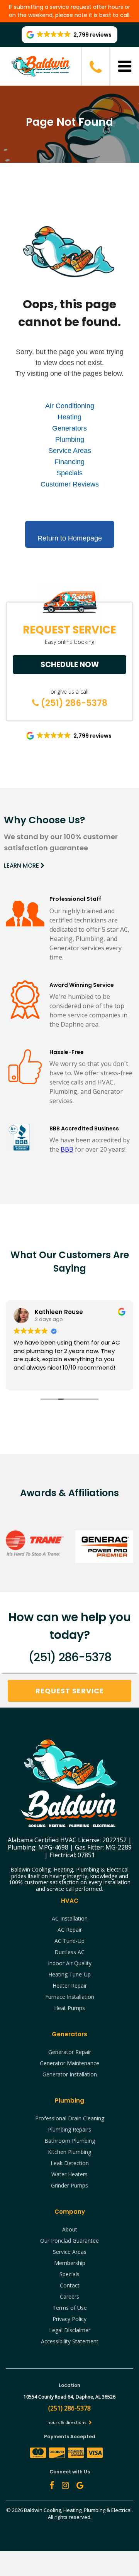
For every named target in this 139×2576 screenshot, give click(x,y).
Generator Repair (70, 2052)
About (70, 2229)
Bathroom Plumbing (70, 2141)
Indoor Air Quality (70, 1963)
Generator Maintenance (69, 2063)
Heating (69, 417)
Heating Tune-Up (69, 1974)
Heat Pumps (69, 2008)
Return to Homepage (70, 538)
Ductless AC (69, 1952)
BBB (67, 1149)
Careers (69, 2296)
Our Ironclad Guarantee (69, 2241)
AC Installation (70, 1918)
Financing (69, 462)
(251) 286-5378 (73, 703)
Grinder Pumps (69, 2185)
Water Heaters (69, 2174)
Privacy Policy (69, 2319)
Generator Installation (70, 2074)
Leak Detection (70, 2163)
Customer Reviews (70, 484)
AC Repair (70, 1930)
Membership (70, 2263)
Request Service (70, 1691)
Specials (69, 473)
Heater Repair (70, 1986)
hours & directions (67, 2422)
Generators (69, 428)
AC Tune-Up (69, 1941)
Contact (70, 2285)
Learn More (22, 866)
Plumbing (70, 439)
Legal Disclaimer (70, 2330)
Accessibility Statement (70, 2341)
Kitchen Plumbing (69, 2152)
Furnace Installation (70, 1997)
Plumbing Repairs (69, 2129)
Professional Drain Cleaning (70, 2118)
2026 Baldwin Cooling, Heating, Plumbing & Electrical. (72, 2510)
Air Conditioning (70, 406)
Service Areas (70, 451)
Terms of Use (70, 2308)
